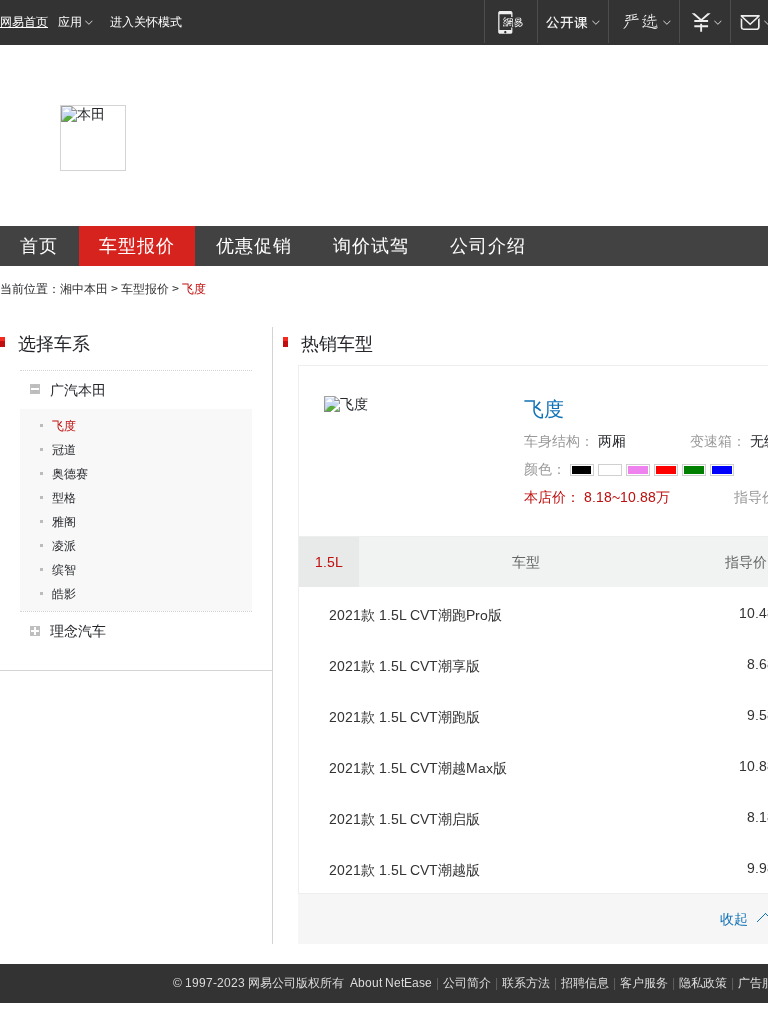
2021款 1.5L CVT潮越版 (404, 870)
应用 (70, 22)
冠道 (64, 450)
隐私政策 (703, 983)
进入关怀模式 (146, 22)
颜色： (545, 469)
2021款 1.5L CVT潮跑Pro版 (415, 615)
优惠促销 (254, 246)
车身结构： (559, 441)
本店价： (552, 497)
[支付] (704, 21)
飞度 (64, 426)
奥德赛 (70, 474)
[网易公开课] (572, 21)
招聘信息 (585, 983)
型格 (64, 498)
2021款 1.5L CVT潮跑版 (404, 717)
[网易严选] (643, 21)
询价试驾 (371, 246)
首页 (39, 246)
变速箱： (718, 441)
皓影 (64, 594)
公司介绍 (488, 246)
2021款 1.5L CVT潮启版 (404, 819)
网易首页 (24, 22)
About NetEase (391, 983)
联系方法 (526, 983)
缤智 (64, 570)
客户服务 (644, 983)
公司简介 (467, 983)
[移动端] (510, 21)
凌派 (64, 546)
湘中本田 (84, 289)
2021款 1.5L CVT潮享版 (404, 666)
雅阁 (64, 522)
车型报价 (137, 246)
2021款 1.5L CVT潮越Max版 (418, 768)
